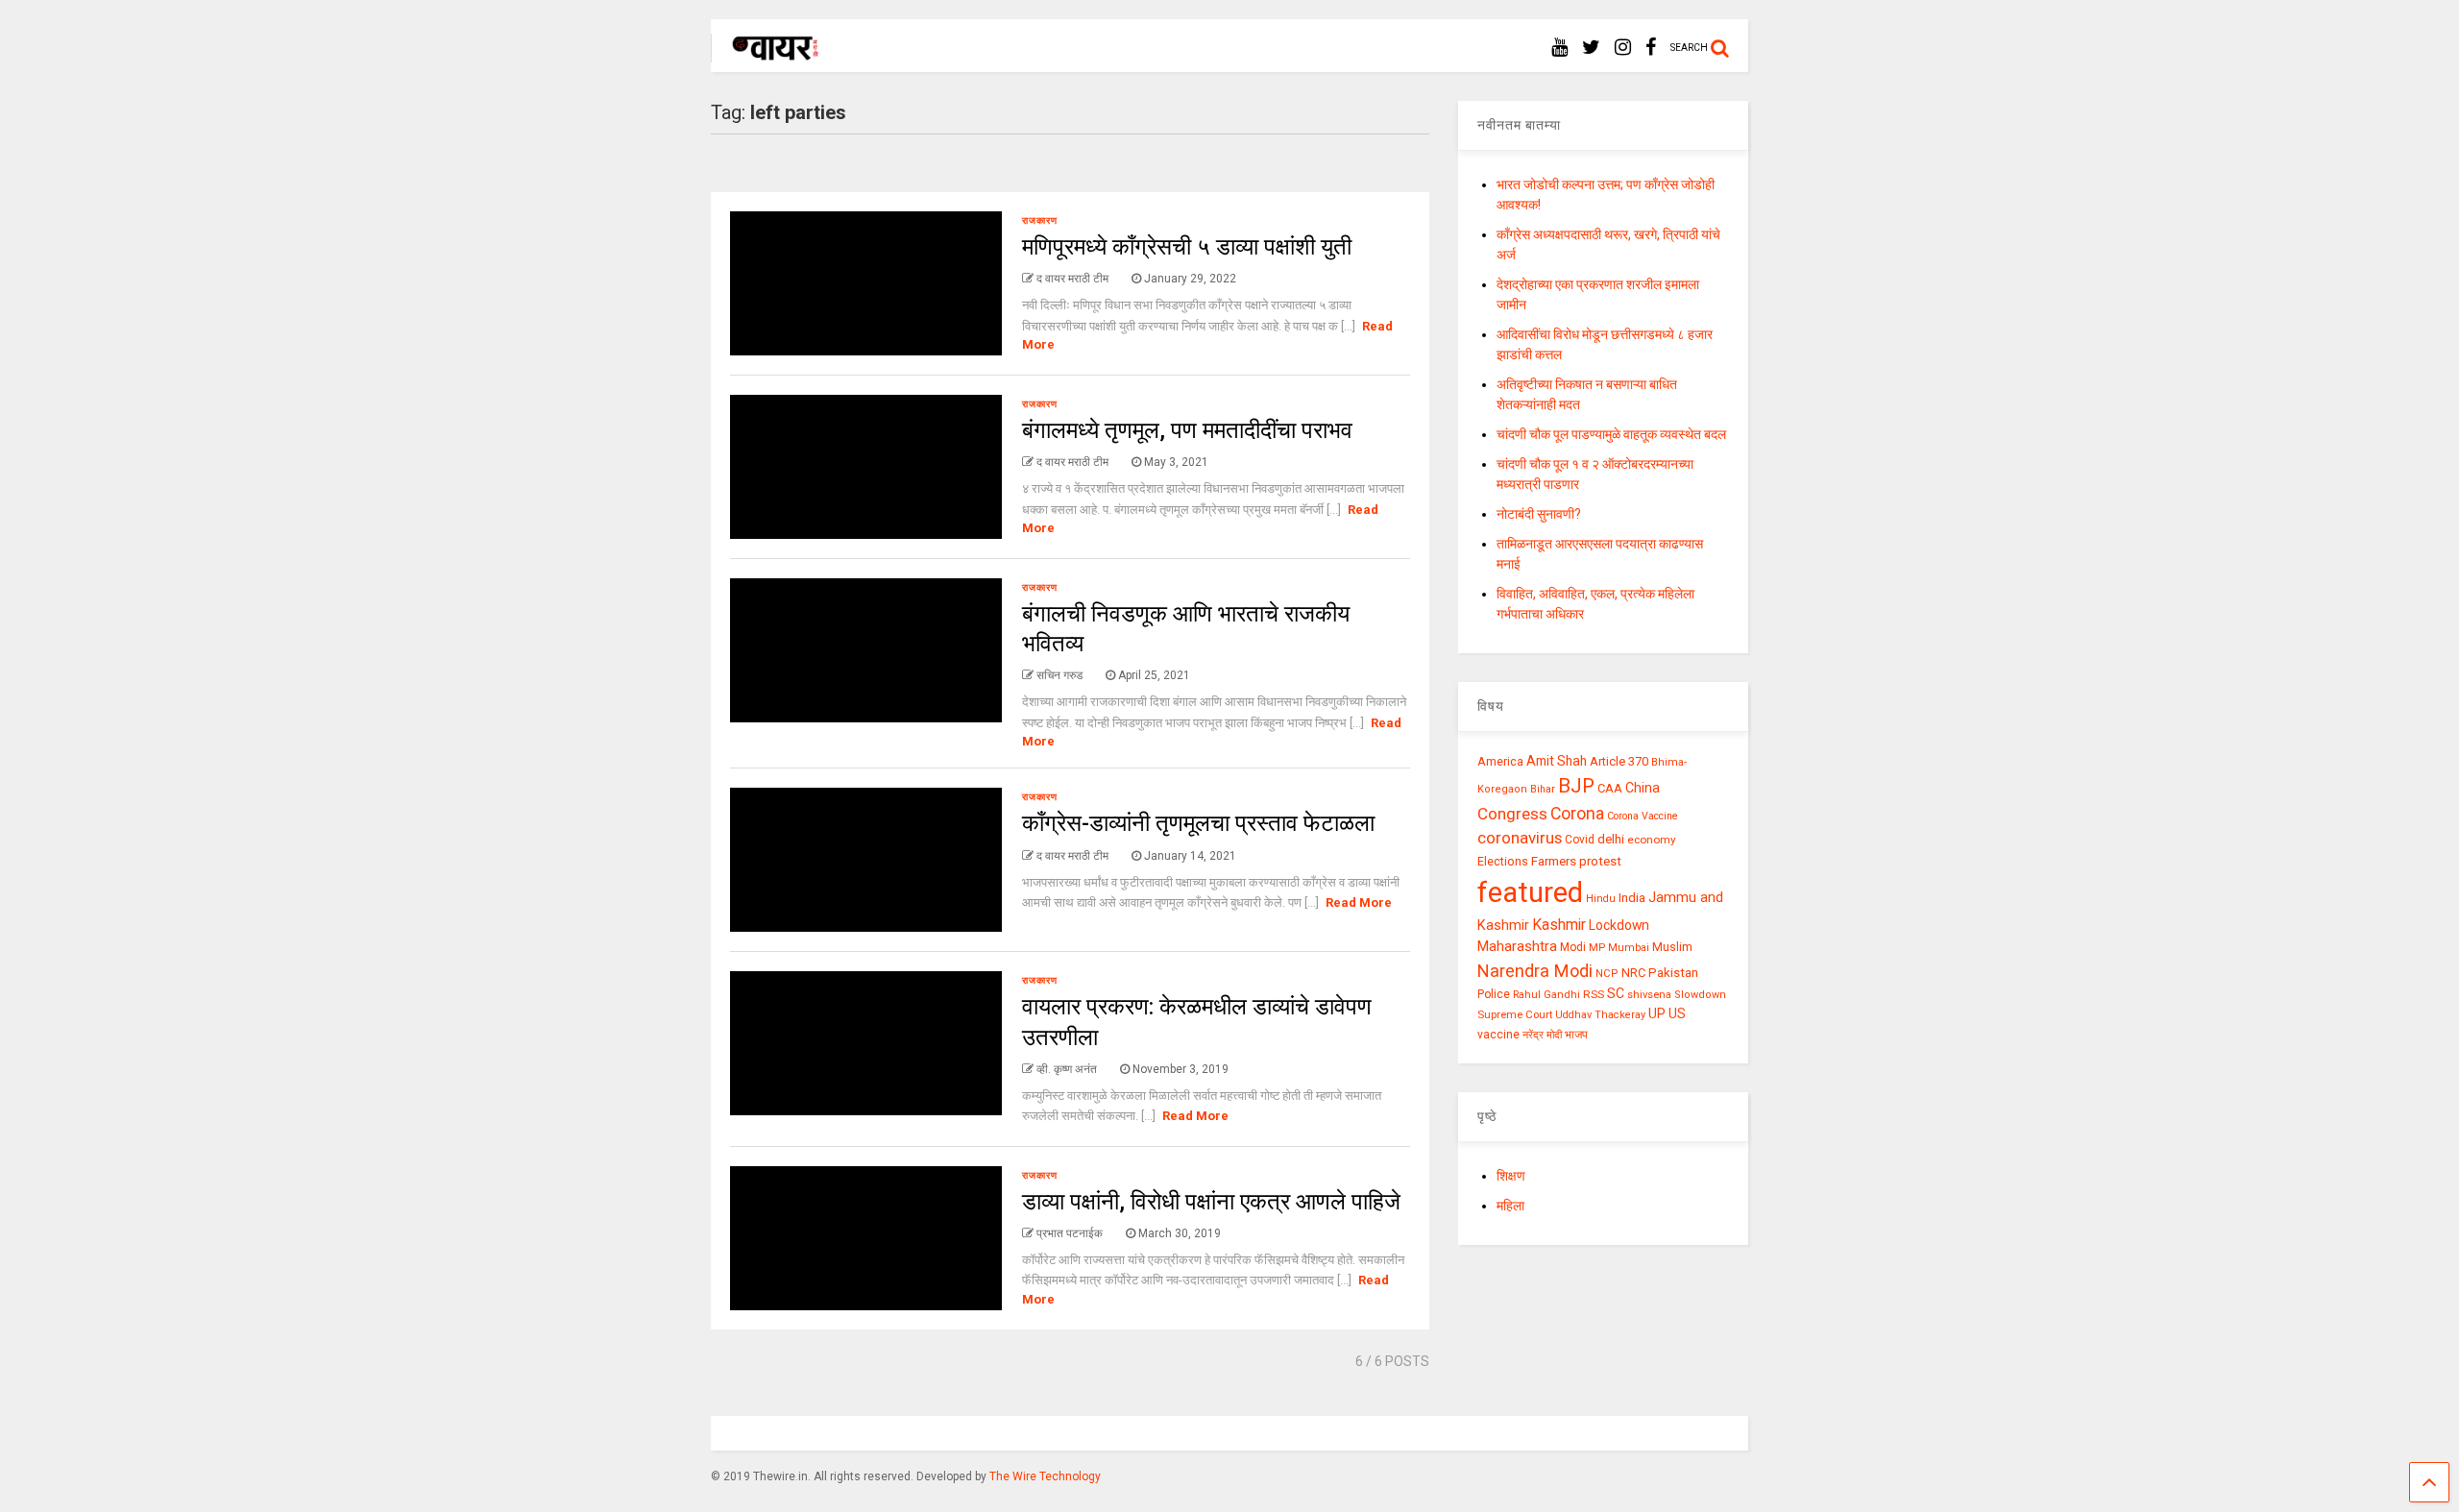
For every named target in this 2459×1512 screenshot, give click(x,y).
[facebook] (1651, 48)
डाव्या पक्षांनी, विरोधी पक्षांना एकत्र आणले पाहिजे (1211, 1202)
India (1632, 898)
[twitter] (1591, 48)
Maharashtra (1517, 946)
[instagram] (1623, 48)
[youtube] (1559, 48)
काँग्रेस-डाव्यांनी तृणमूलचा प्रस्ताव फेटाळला (1198, 823)
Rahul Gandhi (1546, 995)
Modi (1573, 947)
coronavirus (1520, 838)
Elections (1503, 862)
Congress (1512, 814)
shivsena (1649, 995)
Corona (1577, 814)
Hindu (1601, 899)
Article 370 (1619, 761)
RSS (1594, 994)
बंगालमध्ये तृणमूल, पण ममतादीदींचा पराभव (1187, 430)
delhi (1611, 839)
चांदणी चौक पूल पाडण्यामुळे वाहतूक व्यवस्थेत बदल (1611, 434)
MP (1597, 947)
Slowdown (1700, 995)
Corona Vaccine (1643, 816)
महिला (1510, 1206)
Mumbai (1629, 948)
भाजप (1576, 1035)
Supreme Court (1515, 1014)
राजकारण (1040, 220)
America (1500, 761)
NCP (1607, 974)
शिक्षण (1511, 1176)
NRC (1633, 973)
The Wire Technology (1045, 1476)
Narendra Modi (1535, 971)
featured (1530, 892)
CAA (1610, 788)
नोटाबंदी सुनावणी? (1539, 514)
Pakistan (1673, 972)
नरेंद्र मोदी (1542, 1035)
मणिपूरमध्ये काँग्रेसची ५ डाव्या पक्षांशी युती (1187, 247)
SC (1616, 993)
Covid (1580, 840)
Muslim (1672, 947)
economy (1652, 840)
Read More (1359, 902)
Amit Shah (1557, 761)
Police (1494, 994)
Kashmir (1559, 925)
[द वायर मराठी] (766, 54)
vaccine (1498, 1035)
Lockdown (1619, 925)
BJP (1576, 786)
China (1643, 788)
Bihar (1543, 789)
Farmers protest (1576, 861)
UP (1657, 1013)
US (1677, 1013)
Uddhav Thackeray (1600, 1015)
